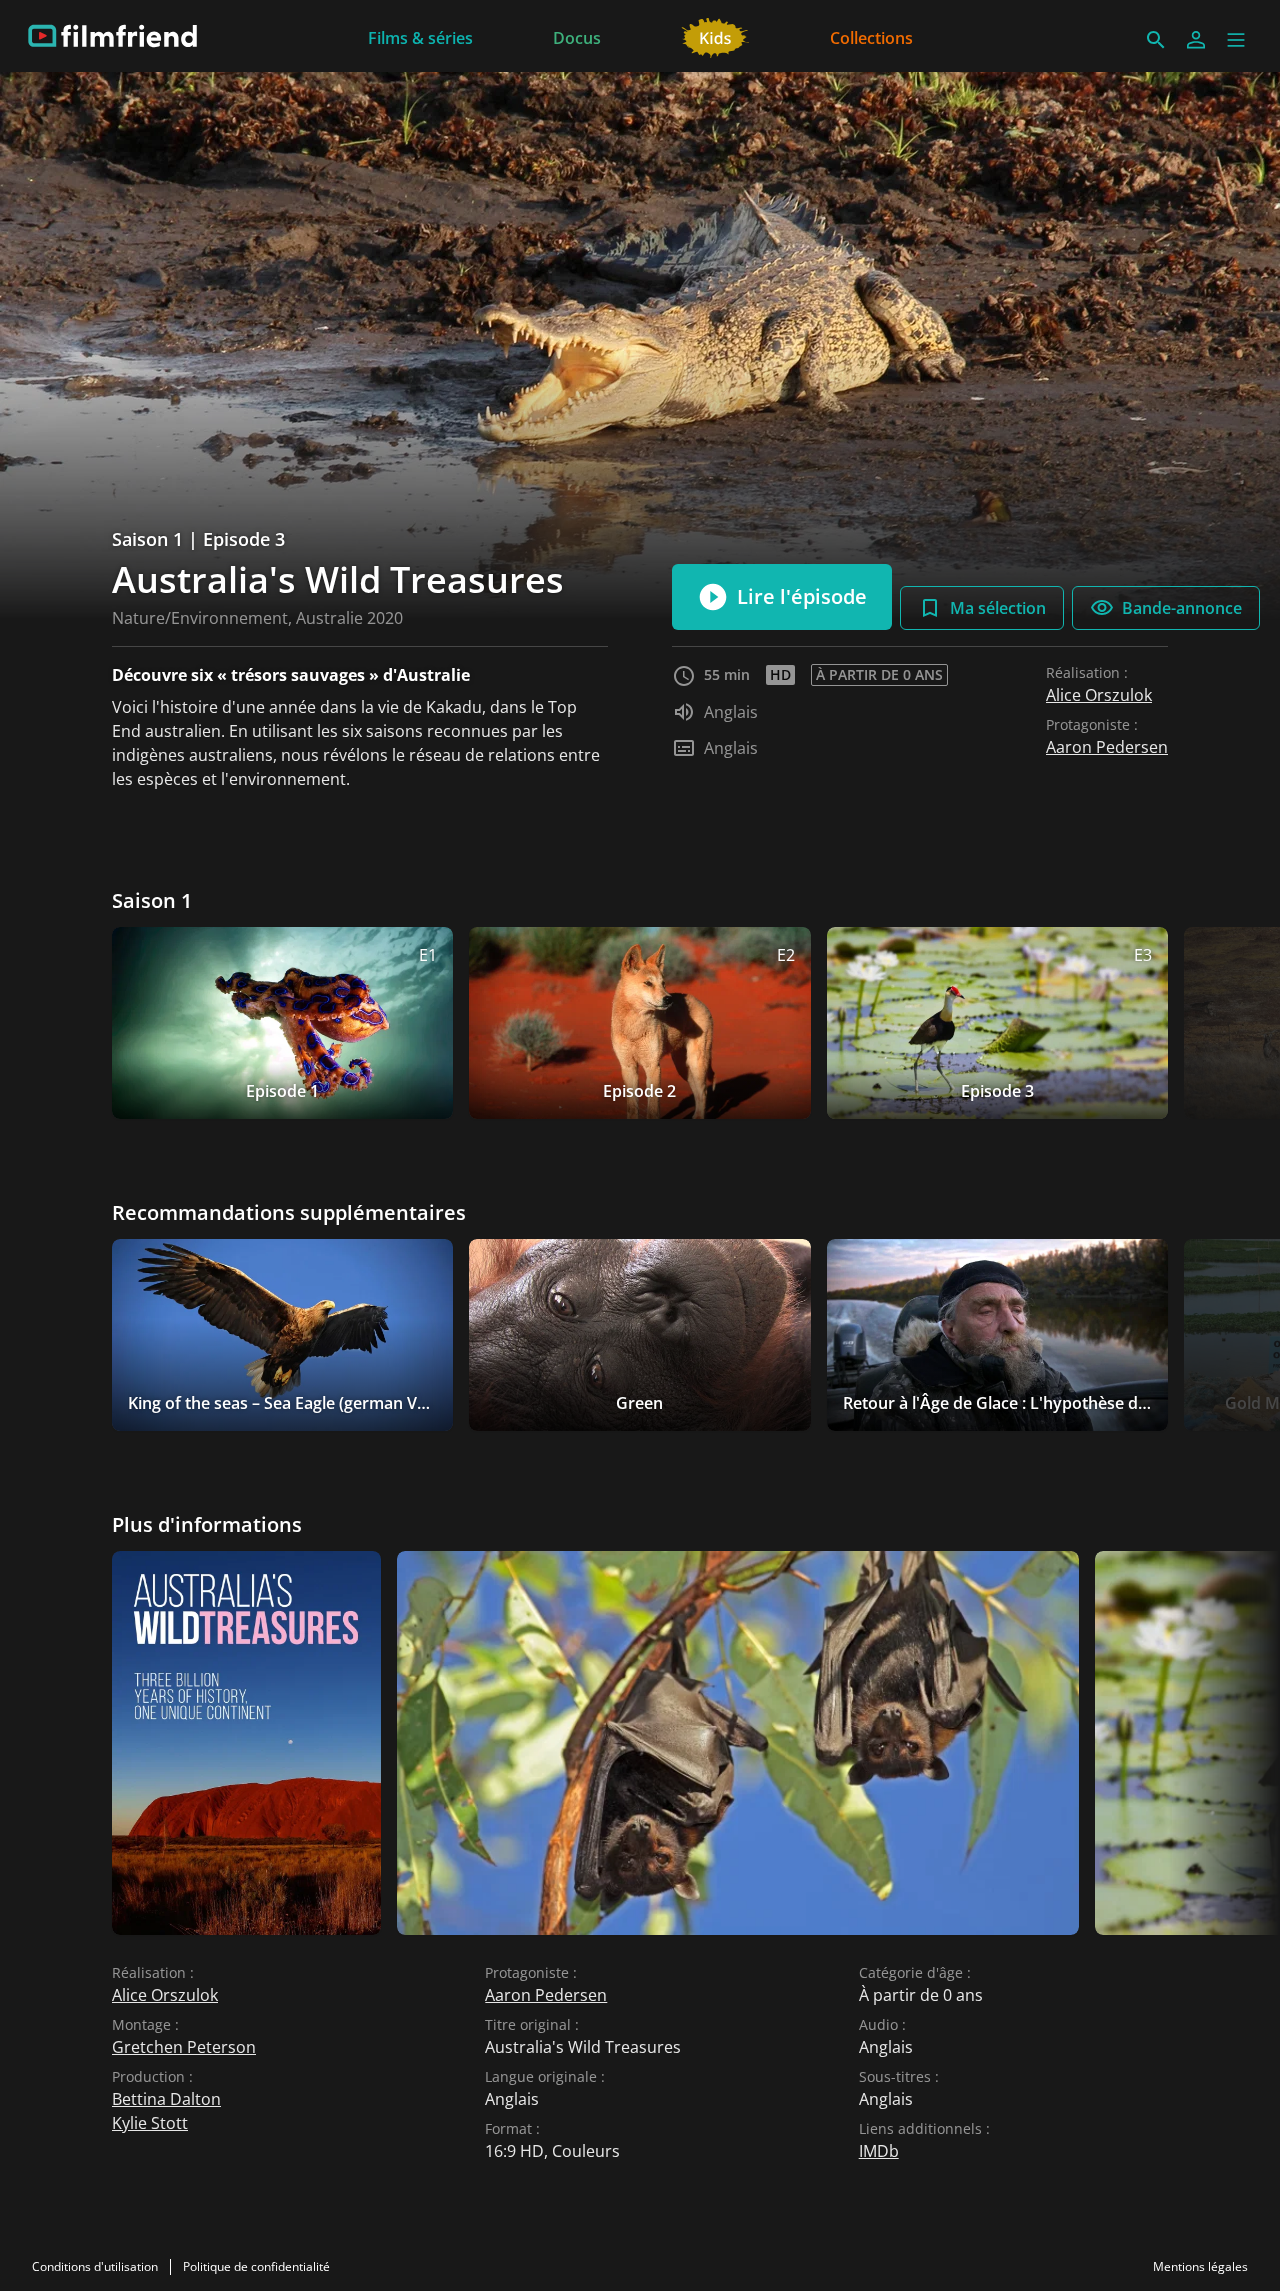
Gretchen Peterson (184, 2047)
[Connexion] (1196, 40)
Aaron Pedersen (1107, 747)
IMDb (879, 2151)
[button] (1236, 40)
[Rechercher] (1156, 40)
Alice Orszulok (1099, 695)
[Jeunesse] (715, 36)
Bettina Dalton (166, 2099)
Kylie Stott (150, 2123)
